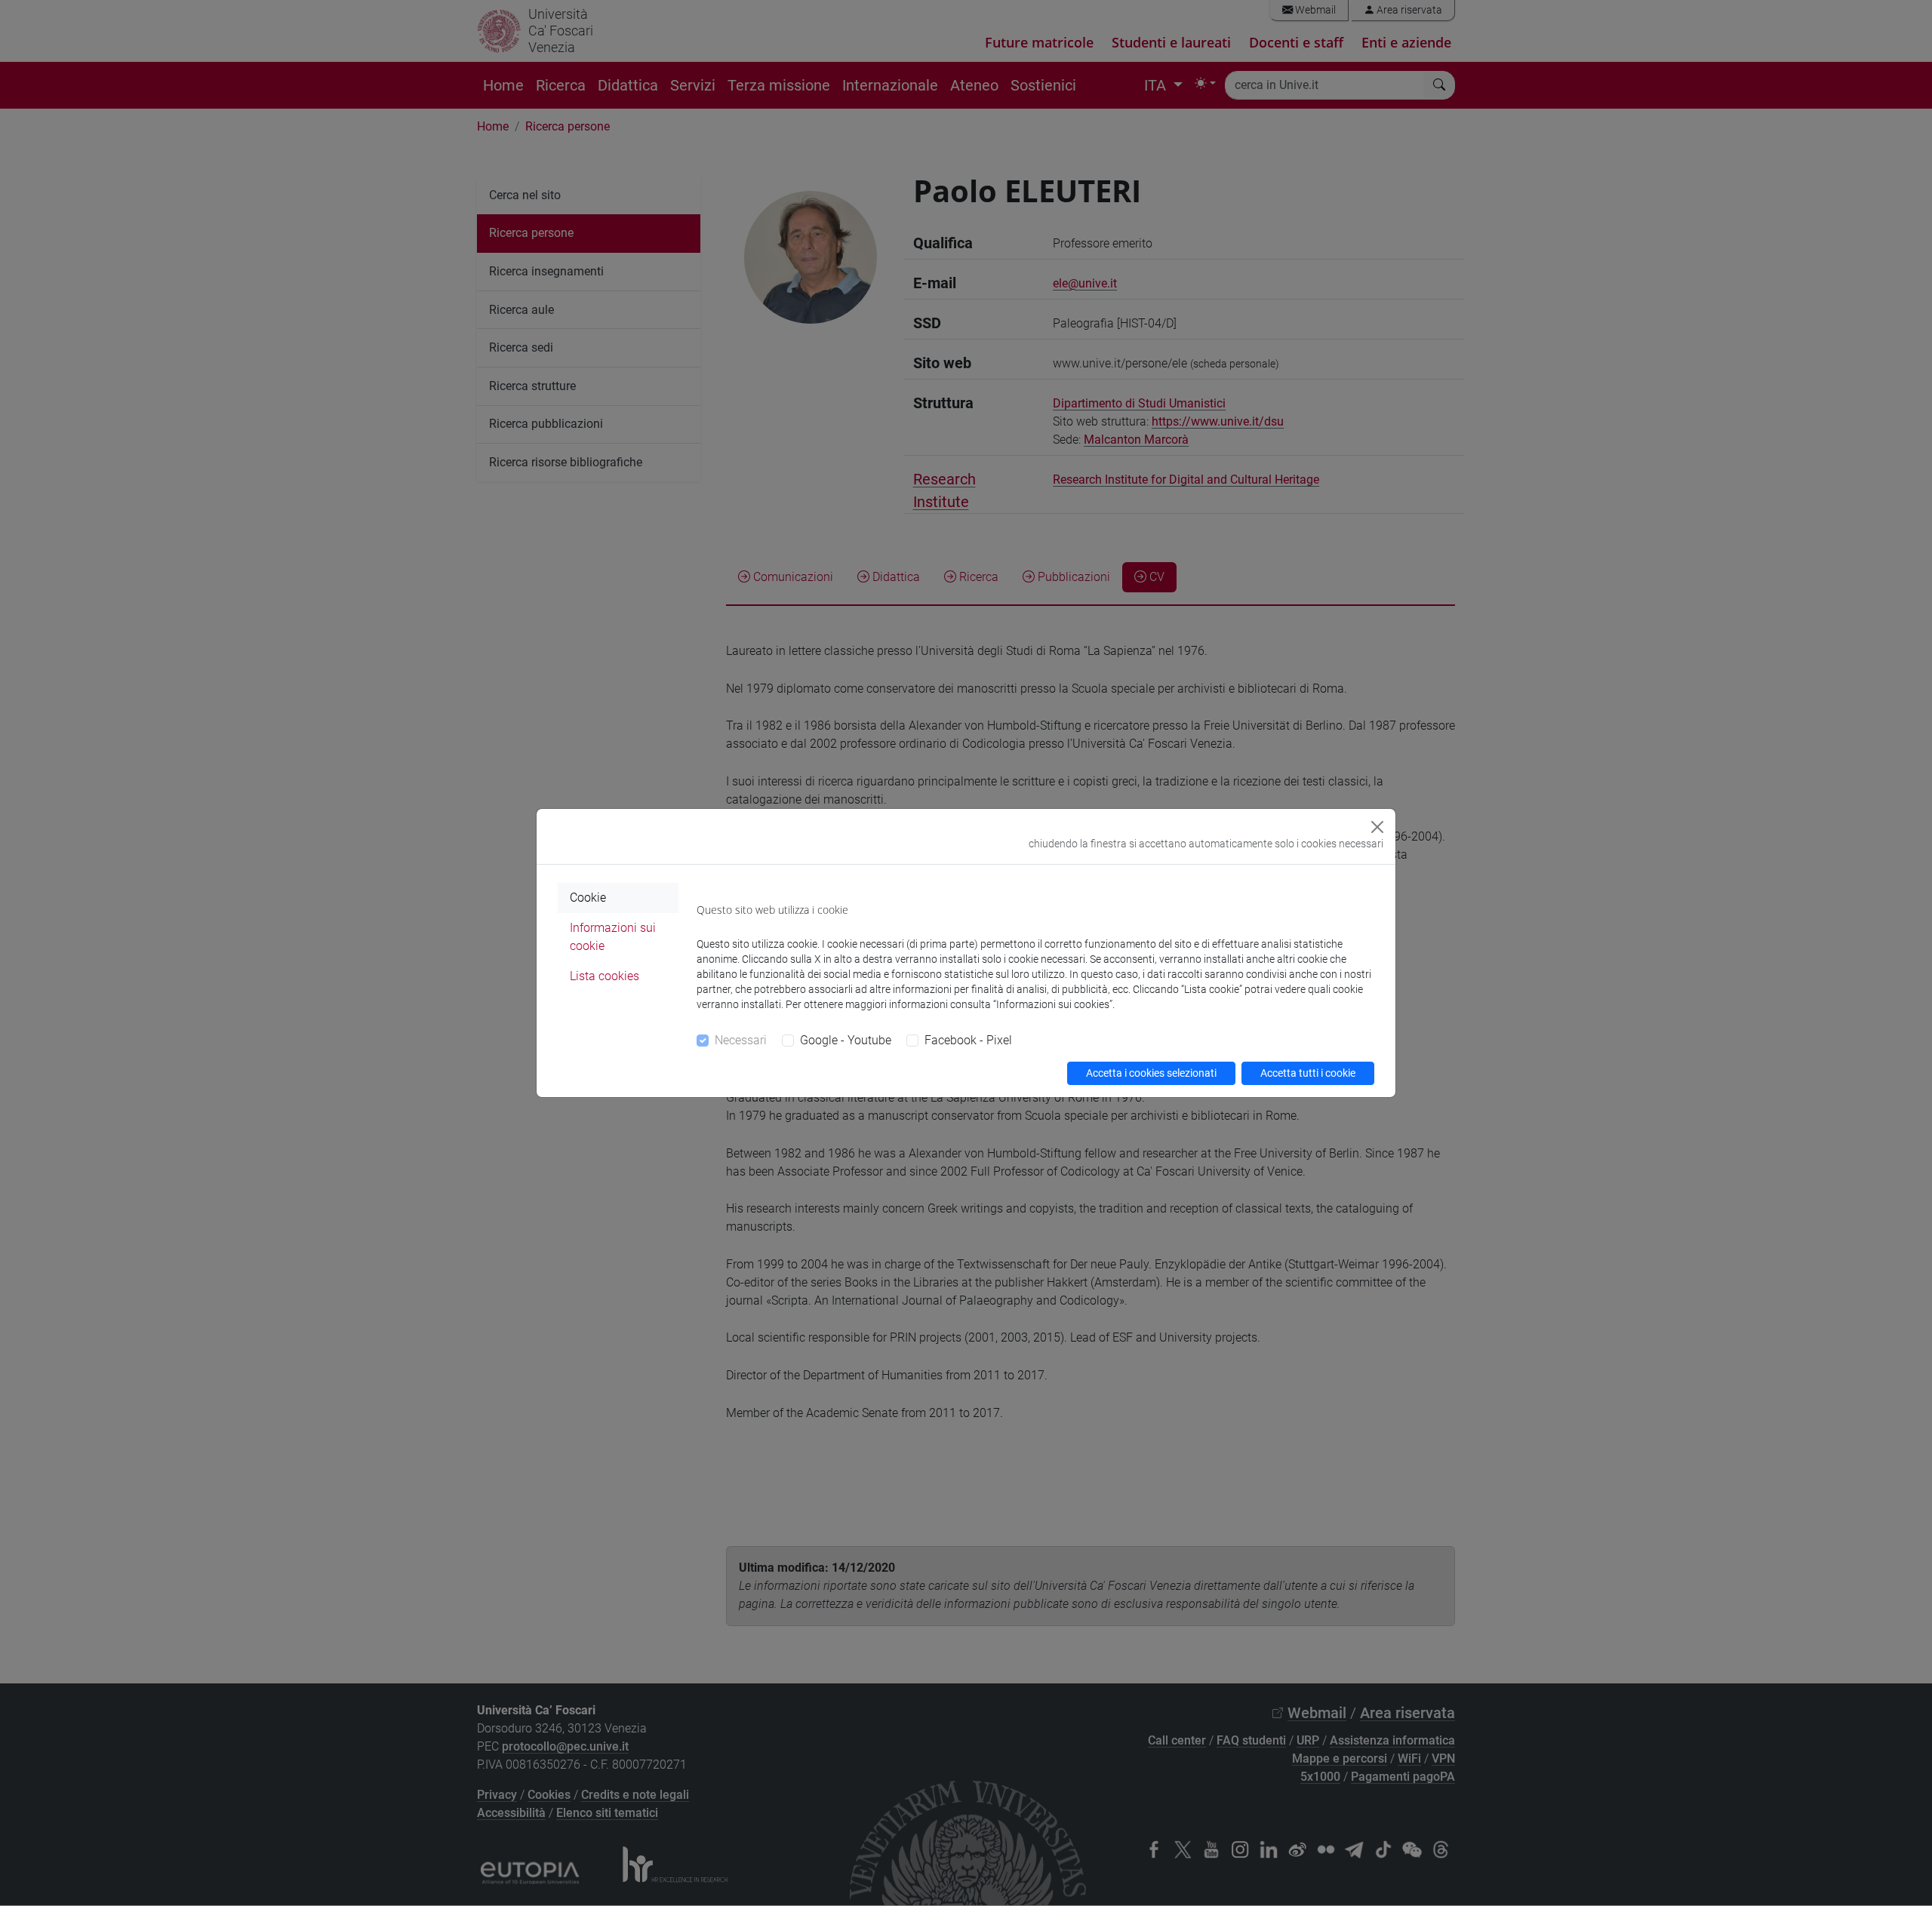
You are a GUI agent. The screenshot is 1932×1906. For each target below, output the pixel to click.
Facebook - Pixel (968, 1040)
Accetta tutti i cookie (1308, 1073)
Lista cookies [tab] (605, 976)
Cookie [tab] (588, 898)
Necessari (741, 1040)
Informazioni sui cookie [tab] (613, 937)
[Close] (1377, 827)
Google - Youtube (846, 1040)
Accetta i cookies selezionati (1151, 1073)
